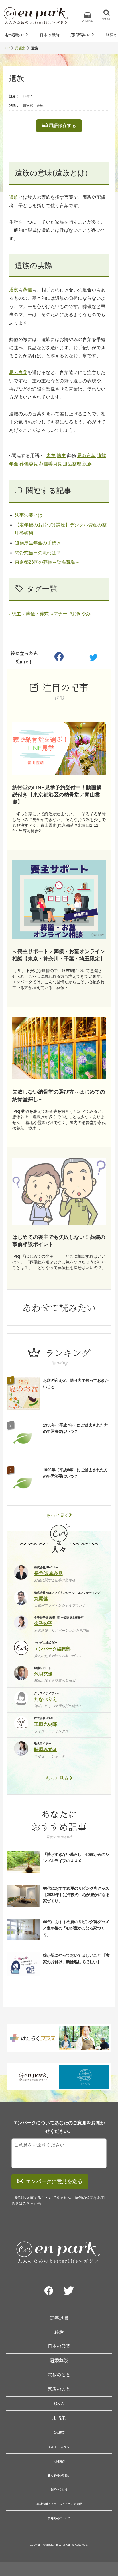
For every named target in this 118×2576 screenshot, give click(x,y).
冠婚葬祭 (59, 2360)
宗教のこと (59, 2375)
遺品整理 (72, 464)
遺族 (14, 197)
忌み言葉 (18, 372)
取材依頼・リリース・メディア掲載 (59, 2504)
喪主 (51, 456)
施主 (61, 456)
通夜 (14, 290)
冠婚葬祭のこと (82, 35)
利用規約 (59, 2461)
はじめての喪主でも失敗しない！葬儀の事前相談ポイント (59, 1241)
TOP (6, 48)
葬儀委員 (29, 464)
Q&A (59, 2403)
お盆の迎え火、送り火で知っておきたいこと (76, 1384)
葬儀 (27, 290)
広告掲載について (59, 2518)
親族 (87, 464)
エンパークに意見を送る (54, 2181)
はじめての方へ (59, 2447)
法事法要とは (29, 515)
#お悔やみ (80, 614)
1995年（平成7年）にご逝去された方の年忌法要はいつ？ (75, 1428)
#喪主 (15, 614)
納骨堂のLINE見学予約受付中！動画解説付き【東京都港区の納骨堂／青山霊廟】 (57, 795)
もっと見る (58, 1515)
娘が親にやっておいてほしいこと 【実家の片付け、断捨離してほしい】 (76, 1958)
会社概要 (59, 2432)
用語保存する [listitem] (62, 125)
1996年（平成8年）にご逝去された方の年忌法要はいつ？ (75, 1473)
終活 (59, 2332)
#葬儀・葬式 (36, 614)
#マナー (59, 614)
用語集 (20, 48)
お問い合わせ (59, 2489)
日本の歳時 (50, 35)
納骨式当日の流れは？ (38, 553)
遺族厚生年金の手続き (38, 543)
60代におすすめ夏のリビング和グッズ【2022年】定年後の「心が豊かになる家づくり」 (76, 1895)
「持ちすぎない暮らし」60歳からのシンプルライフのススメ (76, 1858)
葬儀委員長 (50, 464)
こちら (28, 2203)
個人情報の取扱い (59, 2475)
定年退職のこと (17, 35)
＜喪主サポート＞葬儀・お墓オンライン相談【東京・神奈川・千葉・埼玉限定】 (59, 955)
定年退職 (59, 2318)
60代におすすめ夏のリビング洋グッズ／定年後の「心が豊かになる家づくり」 (76, 1928)
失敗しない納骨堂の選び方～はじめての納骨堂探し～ (59, 1095)
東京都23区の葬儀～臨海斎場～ (47, 562)
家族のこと (59, 2389)
